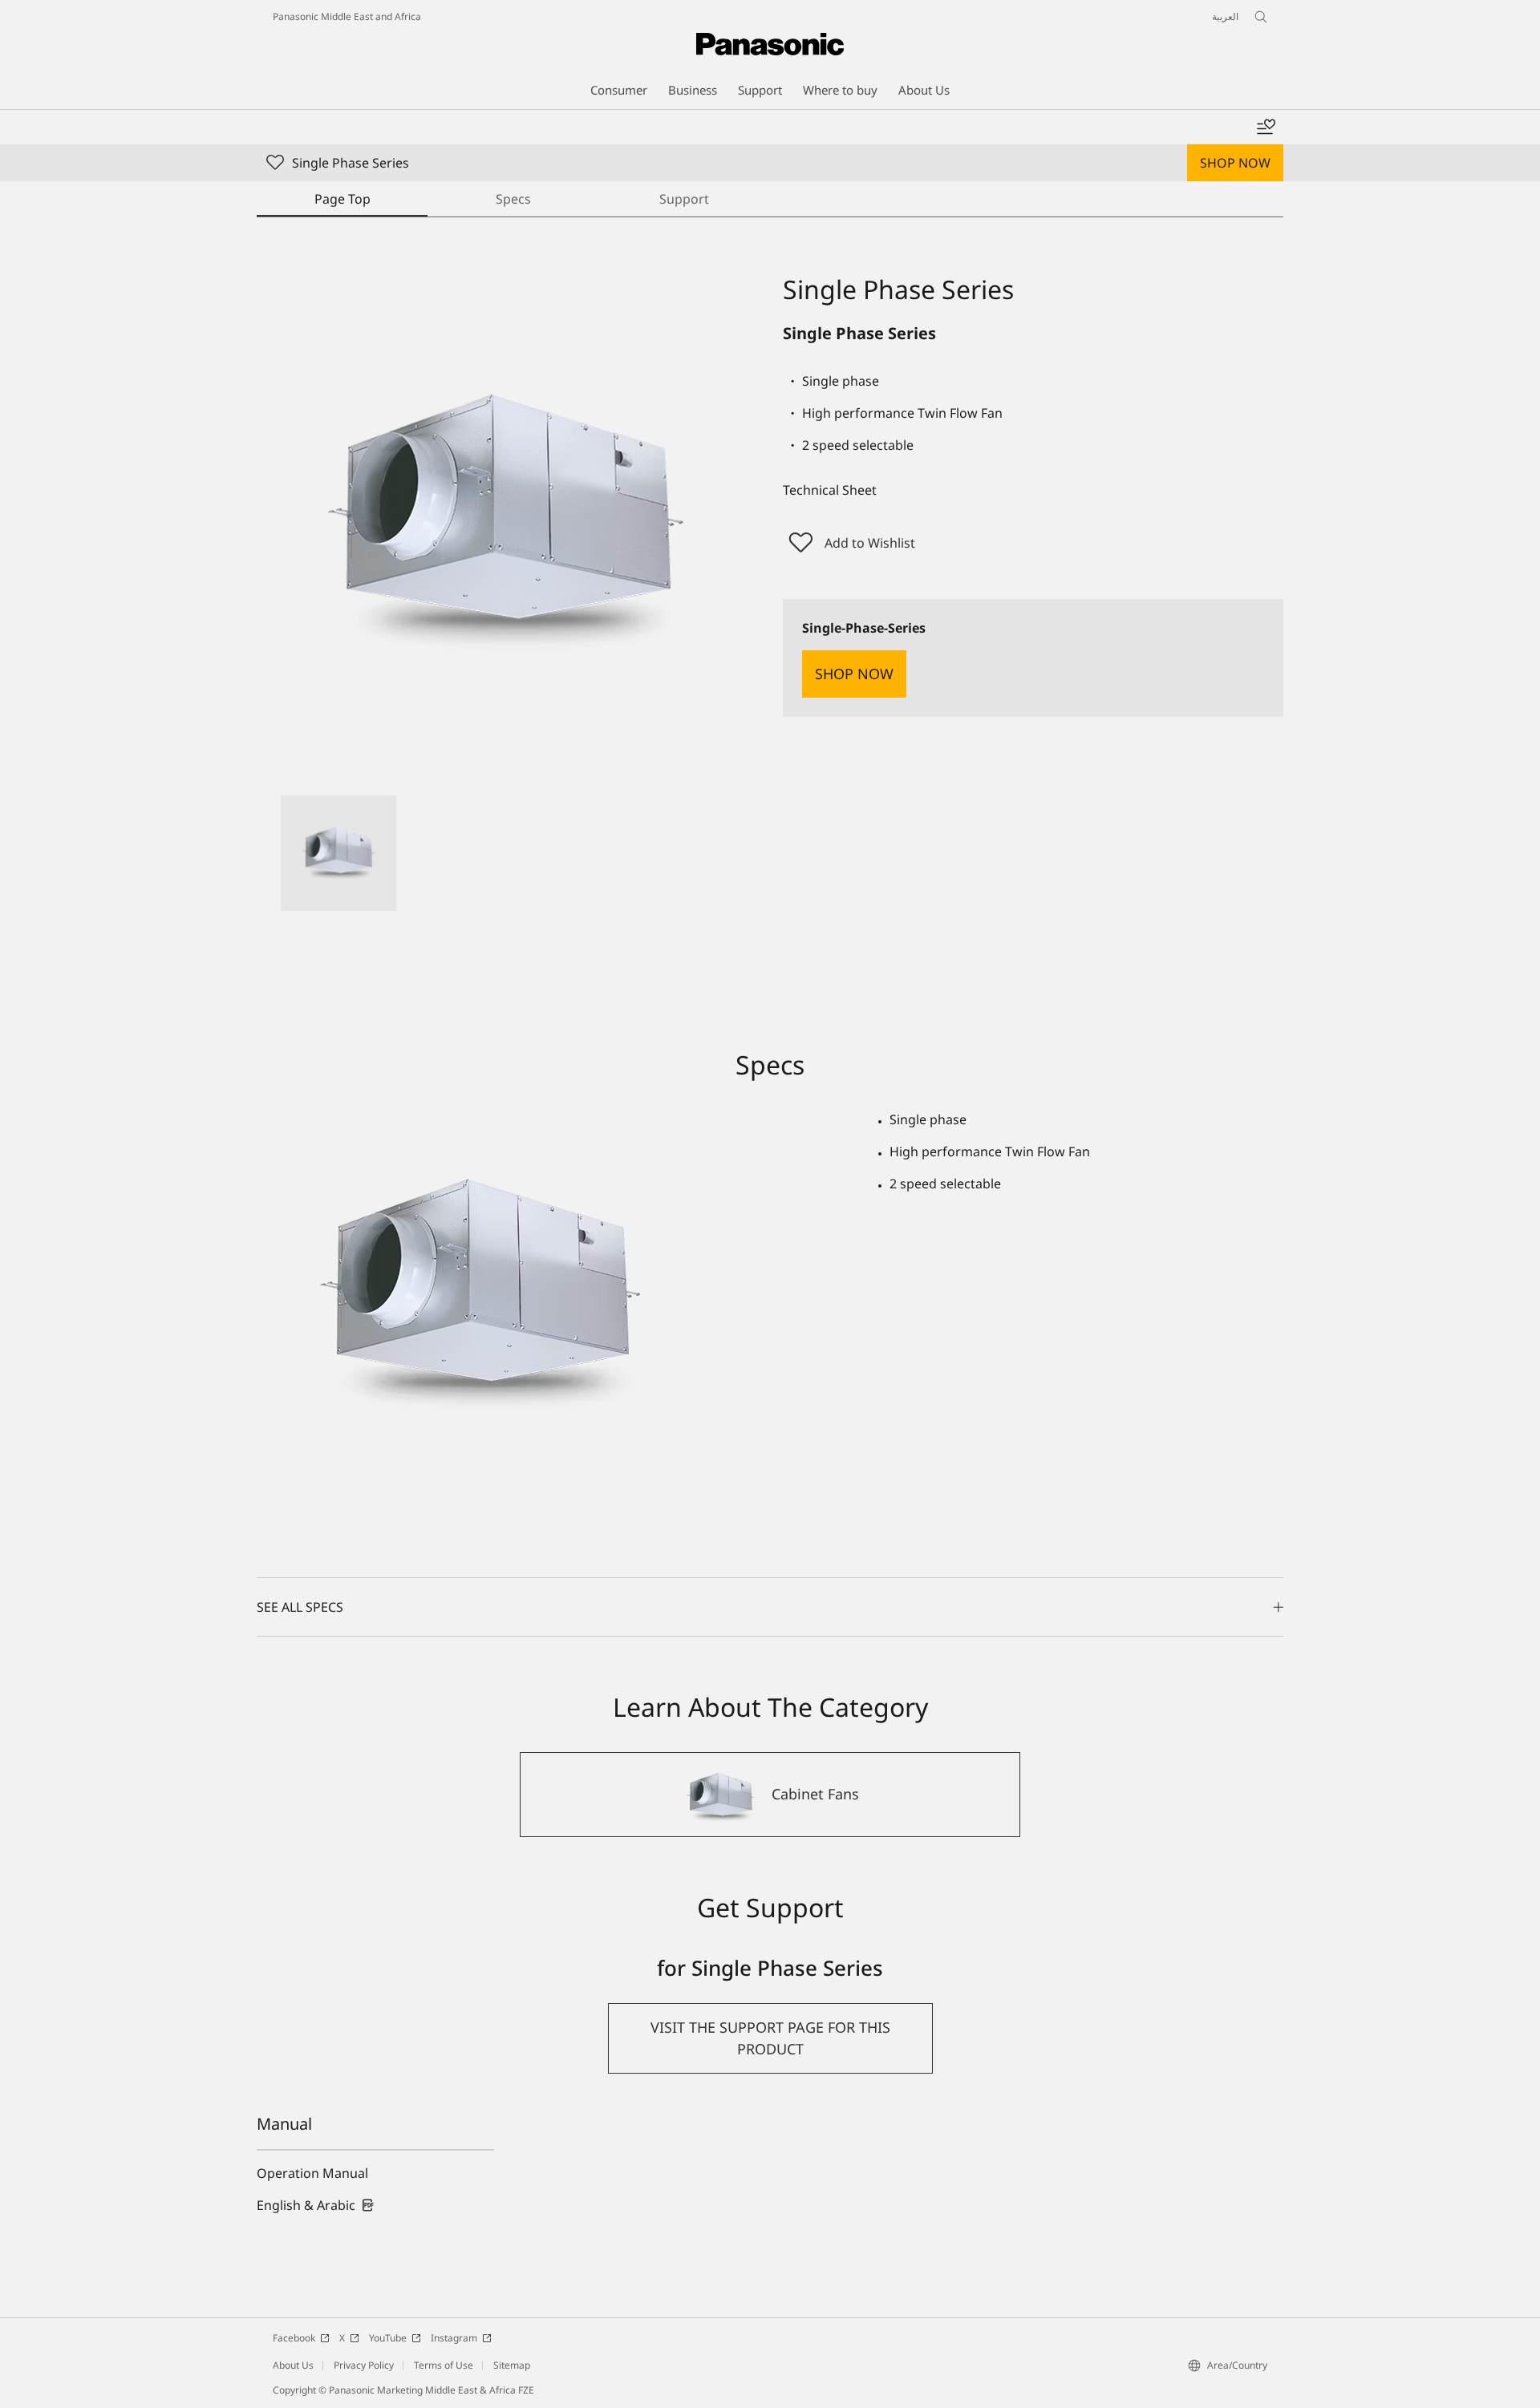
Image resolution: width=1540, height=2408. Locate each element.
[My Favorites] (1266, 127)
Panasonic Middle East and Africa (347, 16)
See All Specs (300, 1607)
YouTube (388, 2338)
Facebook (294, 2338)
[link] (316, 2205)
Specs (513, 199)
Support (684, 199)
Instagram (454, 2338)
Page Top (342, 199)
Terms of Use (444, 2365)
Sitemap (512, 2365)
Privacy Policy (364, 2365)
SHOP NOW (1235, 163)
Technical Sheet (830, 490)
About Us (293, 2365)
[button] (338, 853)
